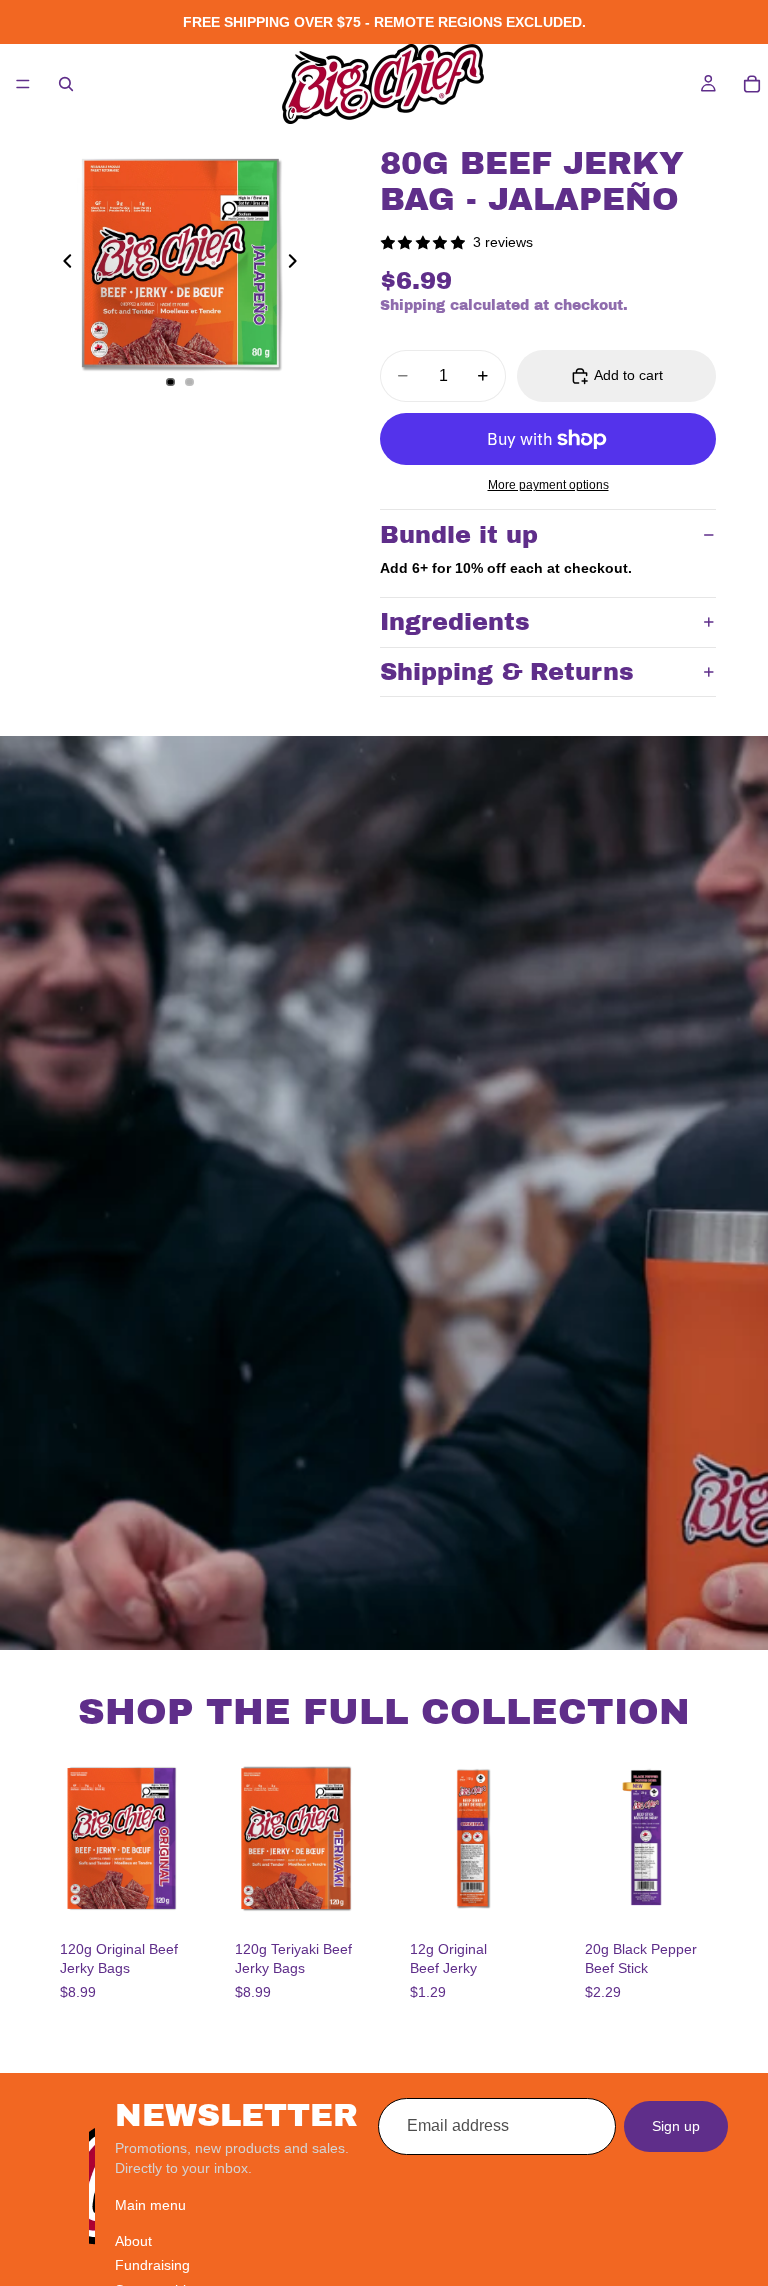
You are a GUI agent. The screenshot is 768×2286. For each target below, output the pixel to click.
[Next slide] (298, 264)
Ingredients (455, 622)
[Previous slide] (62, 264)
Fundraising (152, 2265)
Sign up (676, 2125)
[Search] (66, 84)
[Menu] (23, 84)
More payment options (548, 484)
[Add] (172, 1889)
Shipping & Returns (507, 672)
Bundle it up (459, 535)
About (133, 2240)
